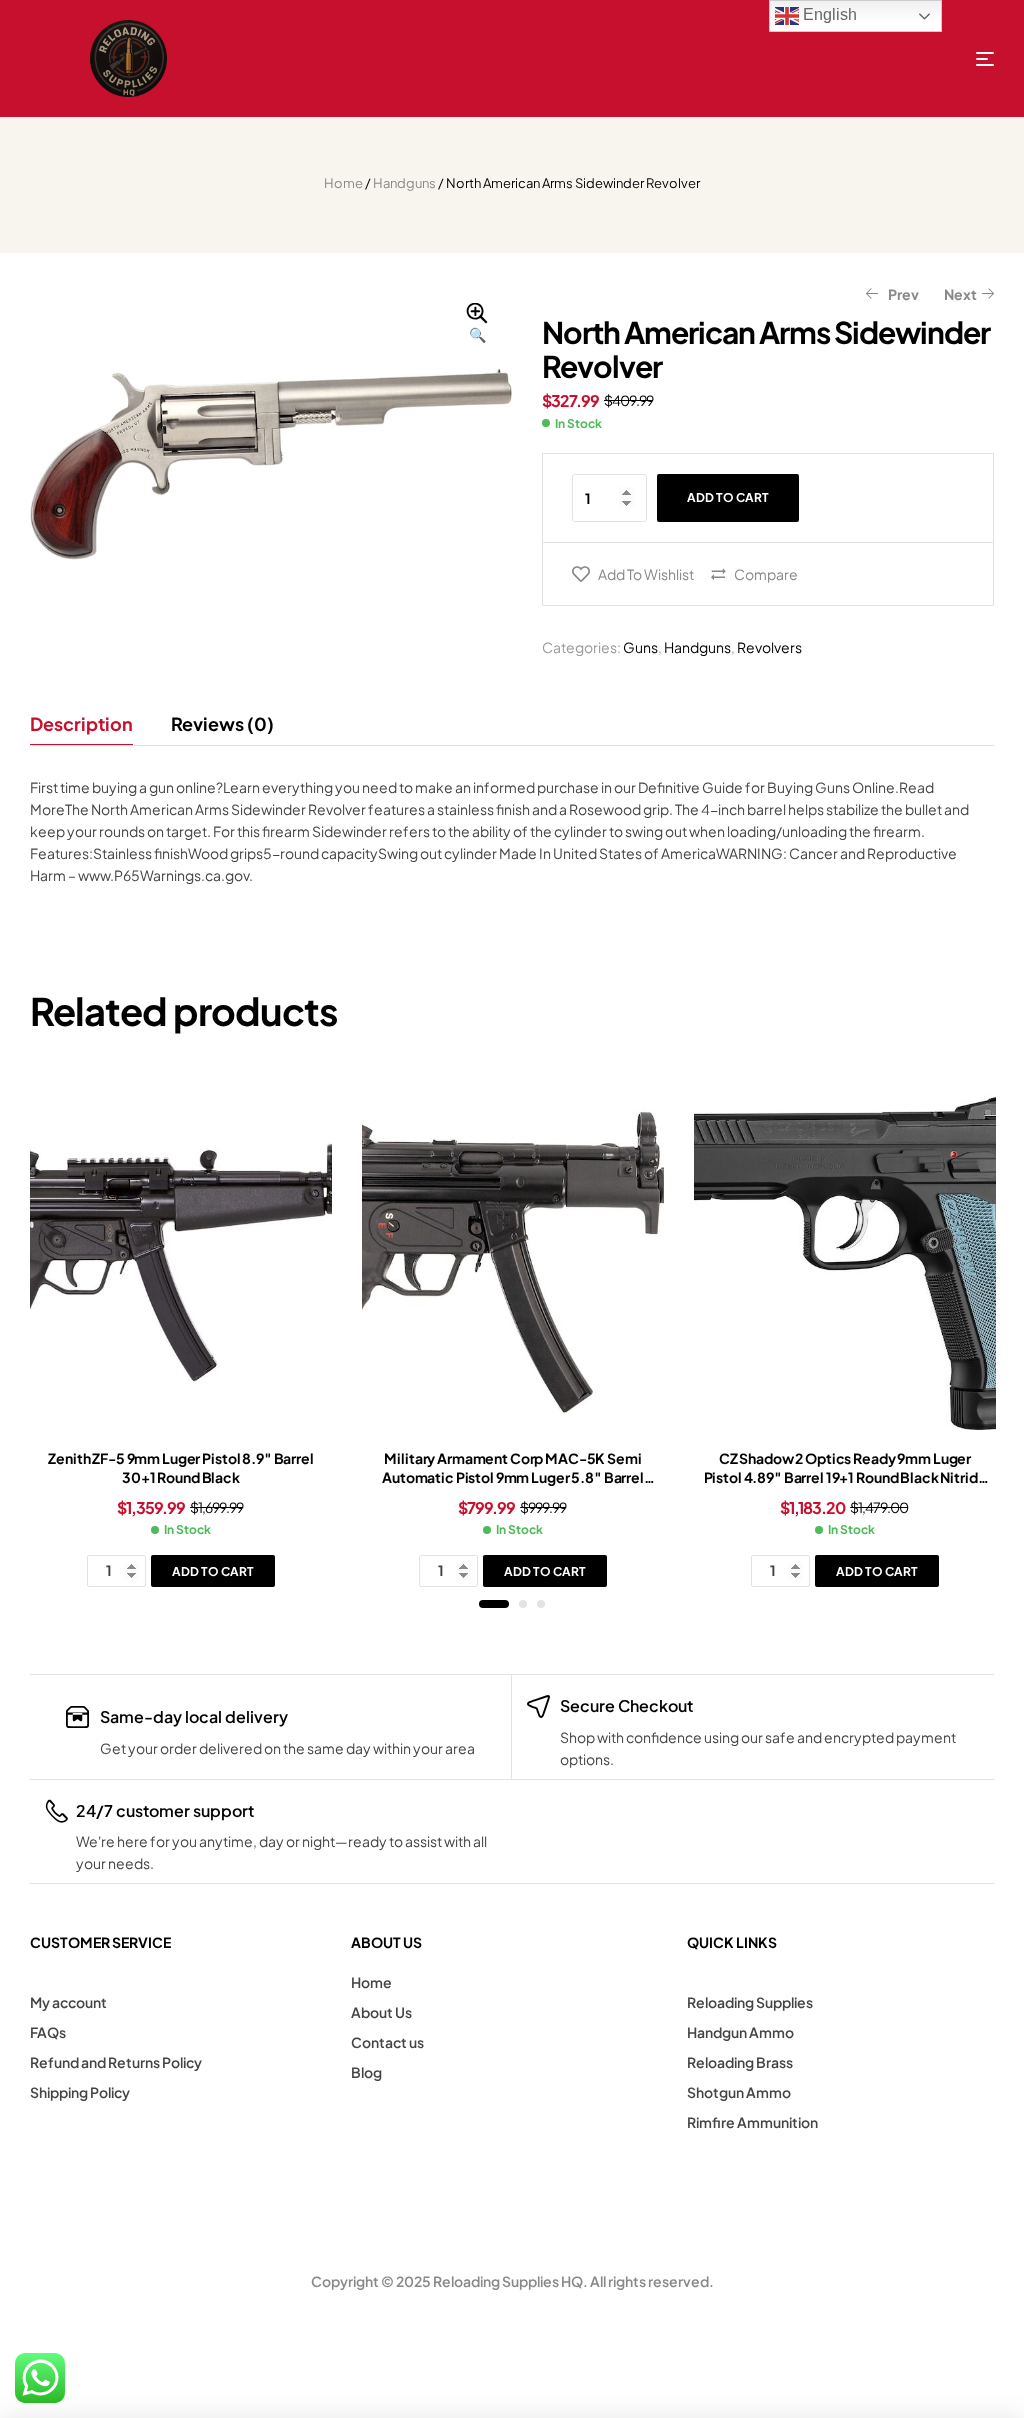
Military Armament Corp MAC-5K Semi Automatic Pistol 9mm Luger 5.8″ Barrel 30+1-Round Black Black (513, 1477)
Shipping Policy (80, 2092)
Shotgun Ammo (739, 2092)
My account (68, 2002)
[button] (477, 324)
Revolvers (769, 647)
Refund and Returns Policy (116, 2062)
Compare (766, 574)
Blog (366, 2072)
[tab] (90, 724)
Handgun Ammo (740, 2032)
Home (343, 183)
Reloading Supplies (750, 2002)
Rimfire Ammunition (752, 2122)
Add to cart (728, 497)
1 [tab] (494, 1604)
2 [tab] (523, 1604)
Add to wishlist (646, 574)
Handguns (404, 183)
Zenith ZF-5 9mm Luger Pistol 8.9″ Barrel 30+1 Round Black (180, 1468)
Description (81, 723)
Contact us (387, 2042)
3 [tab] (541, 1604)
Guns (640, 647)
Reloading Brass (740, 2062)
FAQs (48, 2032)
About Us (381, 2012)
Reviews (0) (222, 723)
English (828, 14)
